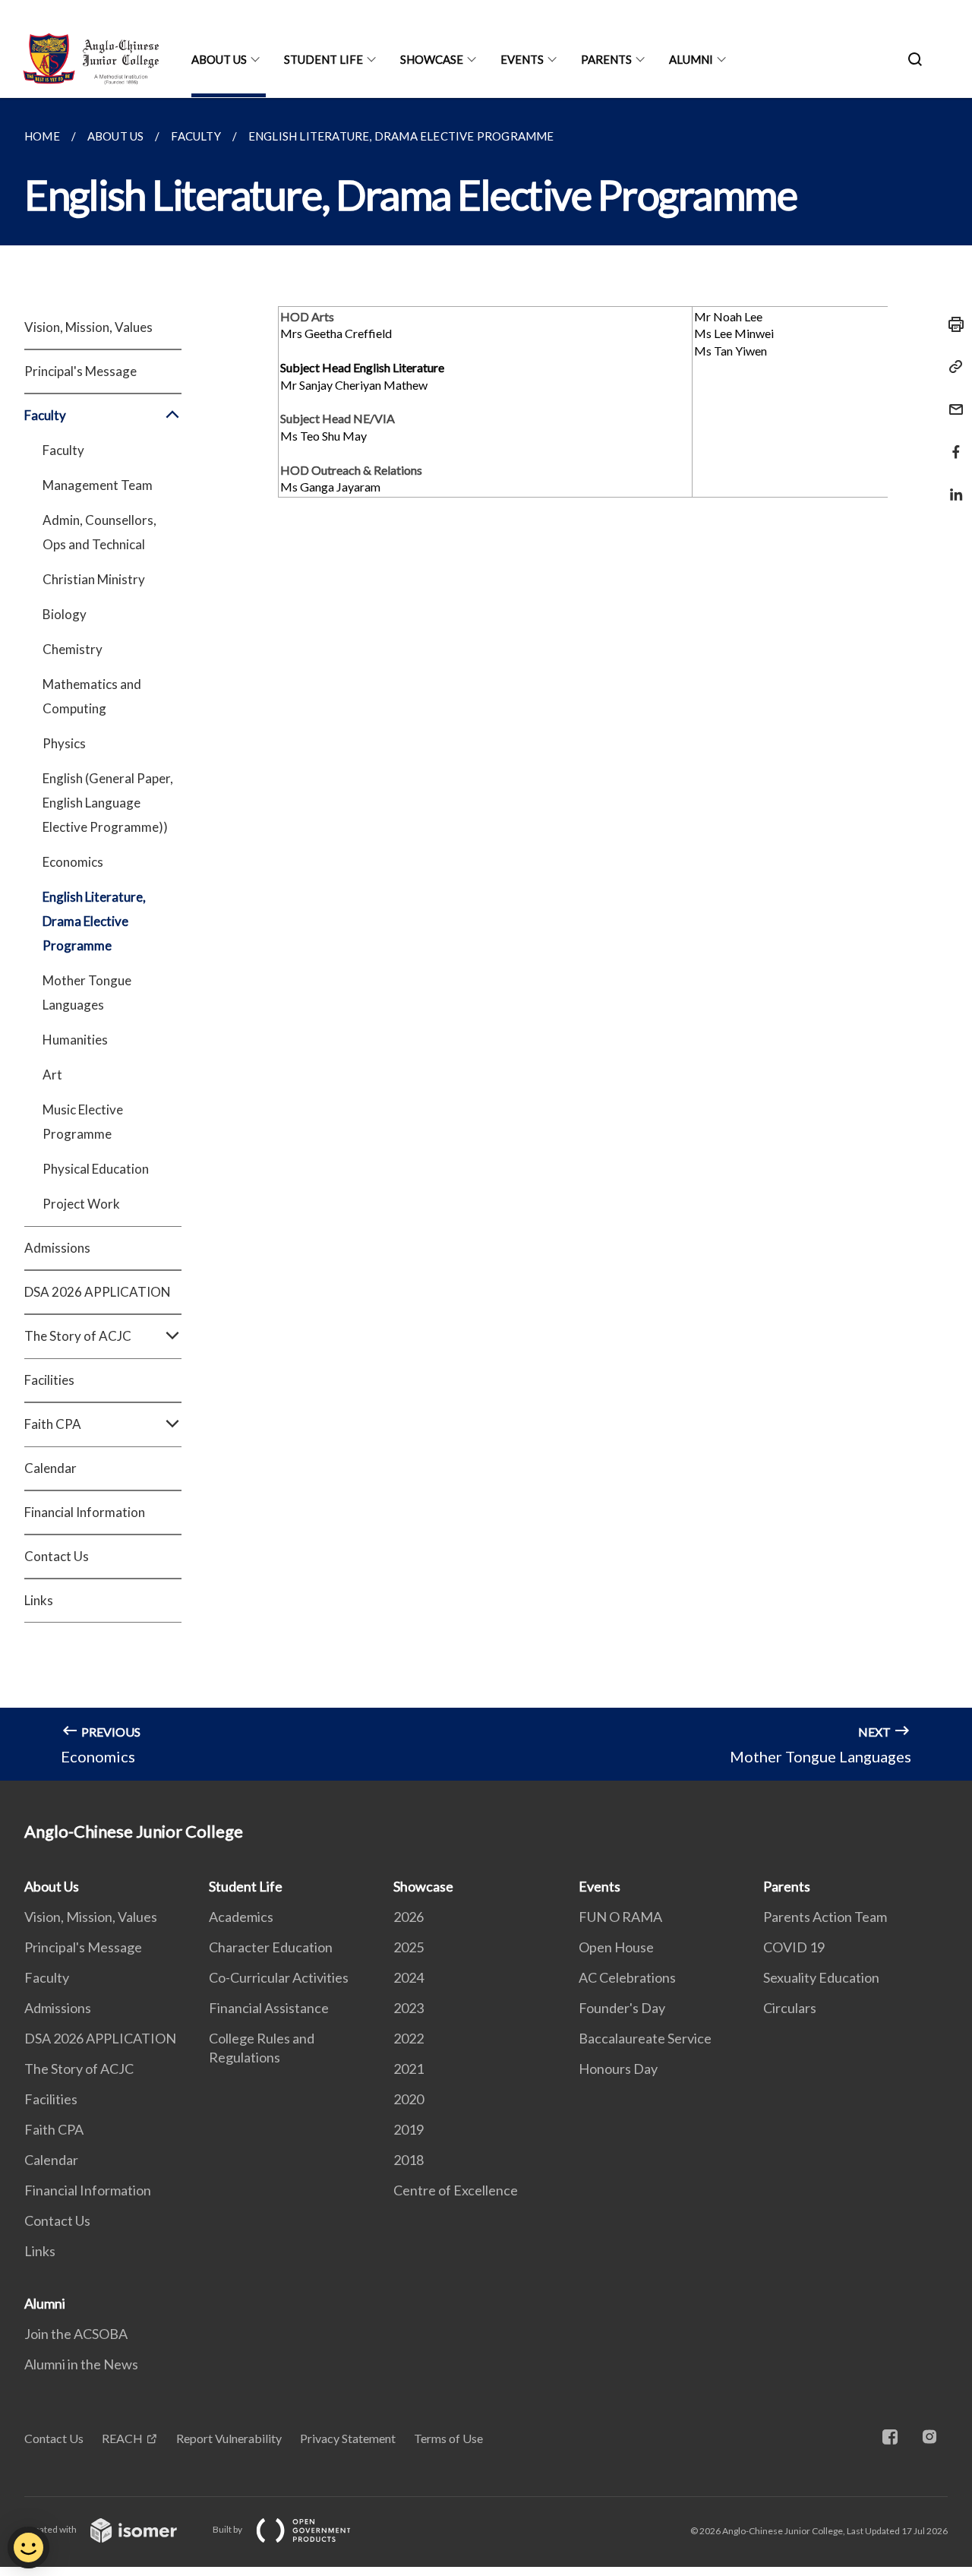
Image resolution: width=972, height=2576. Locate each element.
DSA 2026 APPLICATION (98, 1292)
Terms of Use (448, 2438)
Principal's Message (80, 371)
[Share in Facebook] (951, 443)
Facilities (49, 1380)
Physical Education (96, 1169)
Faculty (63, 450)
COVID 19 (794, 1947)
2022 (409, 2038)
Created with (51, 2529)
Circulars (790, 2008)
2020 (409, 2099)
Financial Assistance (269, 2008)
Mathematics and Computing (92, 696)
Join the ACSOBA (76, 2334)
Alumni (691, 59)
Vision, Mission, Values (88, 327)
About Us (219, 59)
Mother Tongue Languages (87, 992)
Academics (241, 1917)
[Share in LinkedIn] (951, 485)
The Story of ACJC (79, 2069)
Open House (616, 1947)
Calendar (50, 1468)
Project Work (81, 1204)
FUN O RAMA (620, 1917)
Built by (228, 2529)
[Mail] (951, 400)
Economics (73, 862)
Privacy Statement (348, 2438)
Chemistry (73, 649)
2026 (409, 1917)
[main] (486, 939)
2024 (409, 1977)
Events (522, 59)
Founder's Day (622, 2008)
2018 (409, 2160)
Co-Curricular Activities (279, 1977)
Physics (64, 743)
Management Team (98, 485)
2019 (409, 2129)
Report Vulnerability (229, 2438)
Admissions (57, 1248)
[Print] (951, 324)
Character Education (271, 1947)
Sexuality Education (821, 1977)
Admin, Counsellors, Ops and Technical (99, 532)
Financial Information (85, 1512)
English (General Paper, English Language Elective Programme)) (108, 803)
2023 (409, 2008)
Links (39, 1600)
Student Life (323, 59)
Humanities (75, 1040)
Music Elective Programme (83, 1122)
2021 (409, 2069)
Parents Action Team (825, 1917)
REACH (122, 2438)
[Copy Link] (951, 367)
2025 (409, 1947)
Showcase (432, 59)
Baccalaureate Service (645, 2038)
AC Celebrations (627, 1977)
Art (52, 1075)
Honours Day (618, 2069)
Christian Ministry (94, 579)
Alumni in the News (81, 2364)
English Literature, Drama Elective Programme (94, 921)
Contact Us (57, 1556)
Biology (65, 614)
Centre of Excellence (456, 2190)
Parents (606, 59)
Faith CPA (54, 2129)
